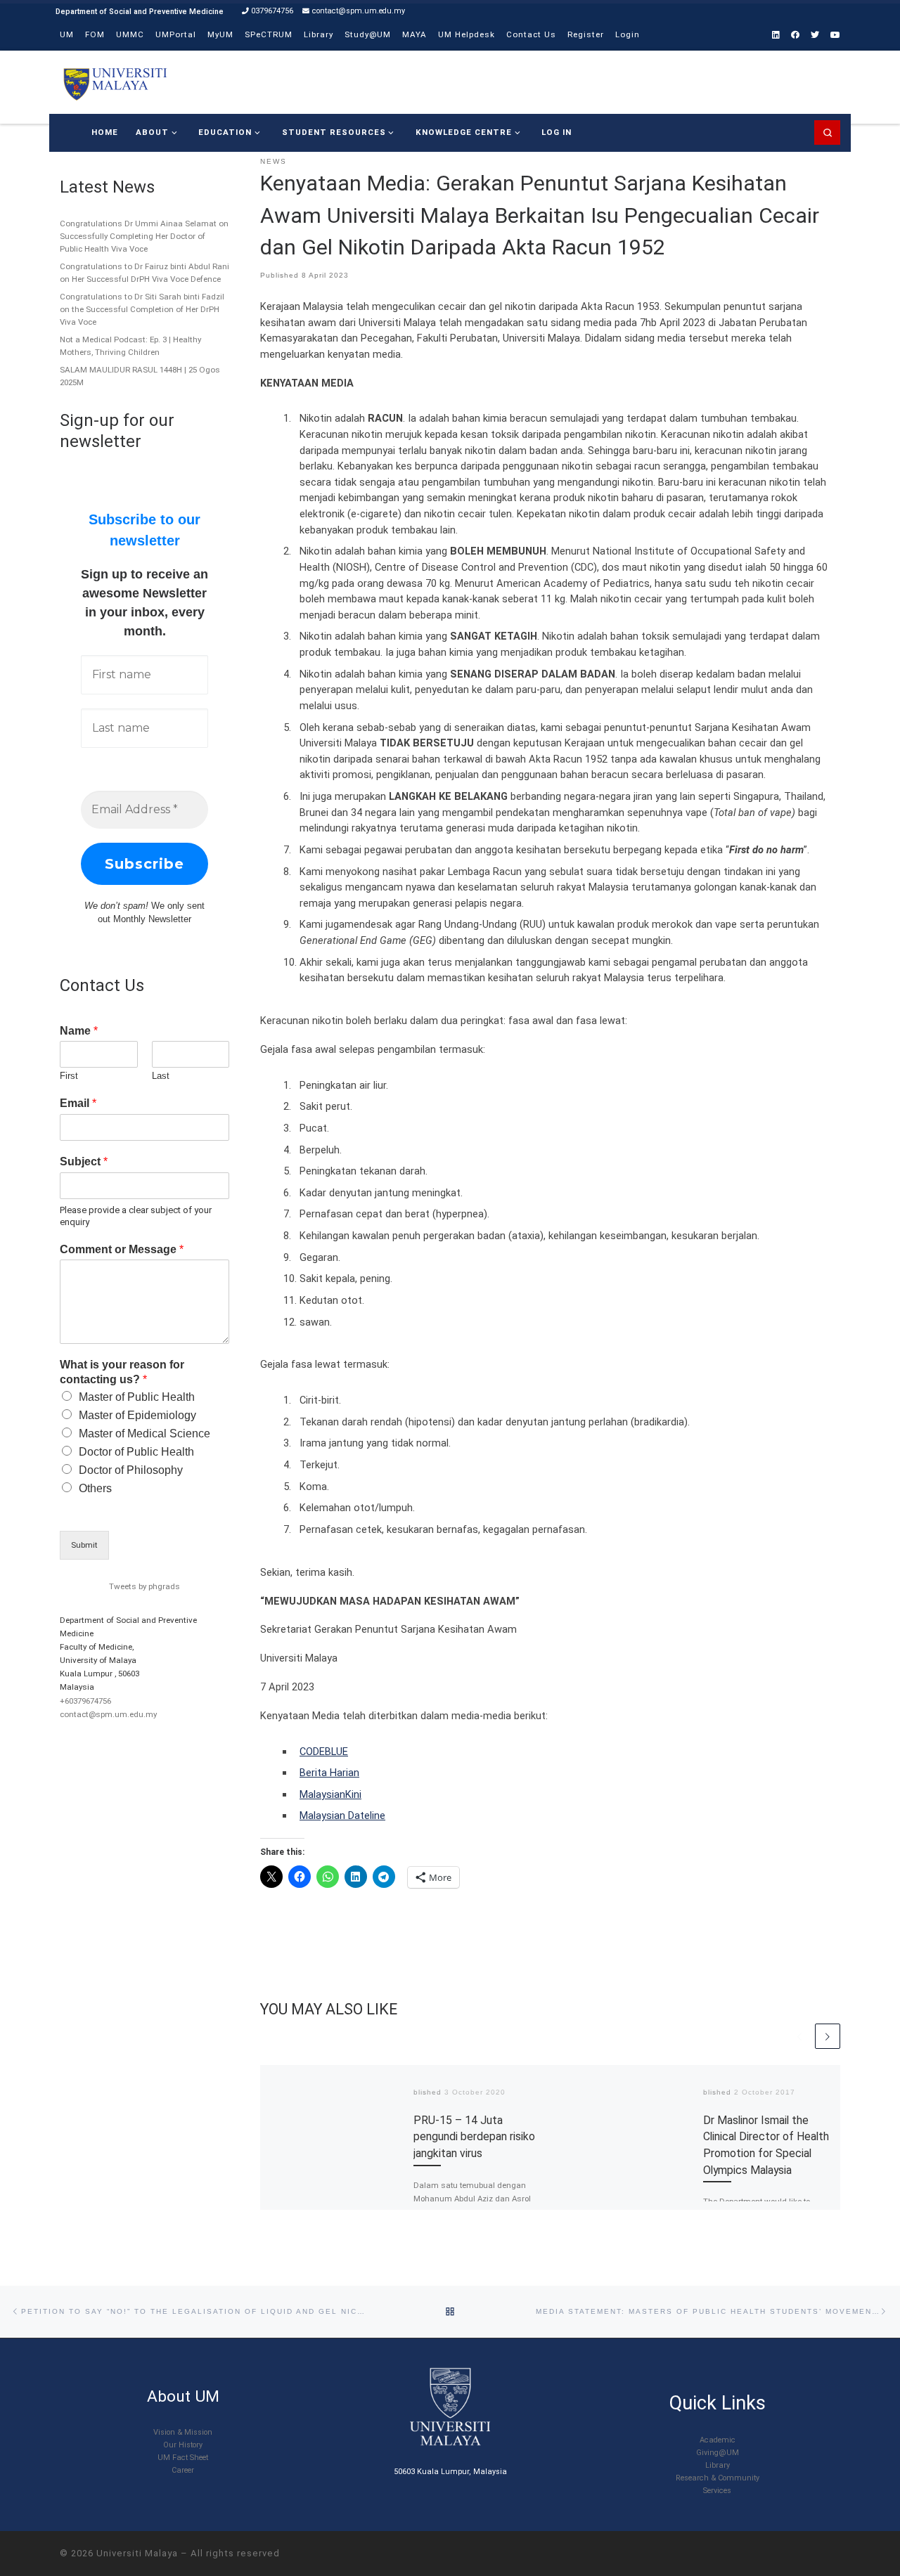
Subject (84, 1161)
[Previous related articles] (799, 2036)
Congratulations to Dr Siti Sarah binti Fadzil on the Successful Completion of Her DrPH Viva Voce (142, 309)
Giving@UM (718, 2453)
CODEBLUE (324, 1752)
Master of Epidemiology (137, 1415)
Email (78, 1103)
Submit (84, 1545)
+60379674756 (85, 1701)
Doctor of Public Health (136, 1452)
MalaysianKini (330, 1794)
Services (717, 2491)
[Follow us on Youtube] (835, 35)
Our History (183, 2445)
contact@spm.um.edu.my (108, 1714)
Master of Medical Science (144, 1433)
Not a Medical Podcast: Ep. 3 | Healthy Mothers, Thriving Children (130, 346)
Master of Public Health (137, 1397)
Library (718, 2465)
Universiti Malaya (137, 2553)
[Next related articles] (828, 2036)
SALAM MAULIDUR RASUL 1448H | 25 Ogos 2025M (140, 376)
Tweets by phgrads (144, 1586)
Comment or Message (122, 1249)
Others (95, 1488)
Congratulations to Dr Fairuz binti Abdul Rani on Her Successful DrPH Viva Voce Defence (144, 273)
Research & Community (718, 2478)
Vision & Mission (183, 2432)
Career (183, 2470)
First (69, 1076)
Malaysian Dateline (342, 1816)
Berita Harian (329, 1773)
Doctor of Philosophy (131, 1470)
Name (79, 1031)
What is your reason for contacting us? (122, 1372)
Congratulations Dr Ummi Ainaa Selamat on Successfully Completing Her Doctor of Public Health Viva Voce (144, 236)
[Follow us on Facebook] (795, 35)
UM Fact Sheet (183, 2458)
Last (161, 1076)
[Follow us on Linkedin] (776, 35)
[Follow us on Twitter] (815, 35)
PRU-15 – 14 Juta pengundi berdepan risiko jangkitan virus (474, 2137)
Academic (718, 2440)
